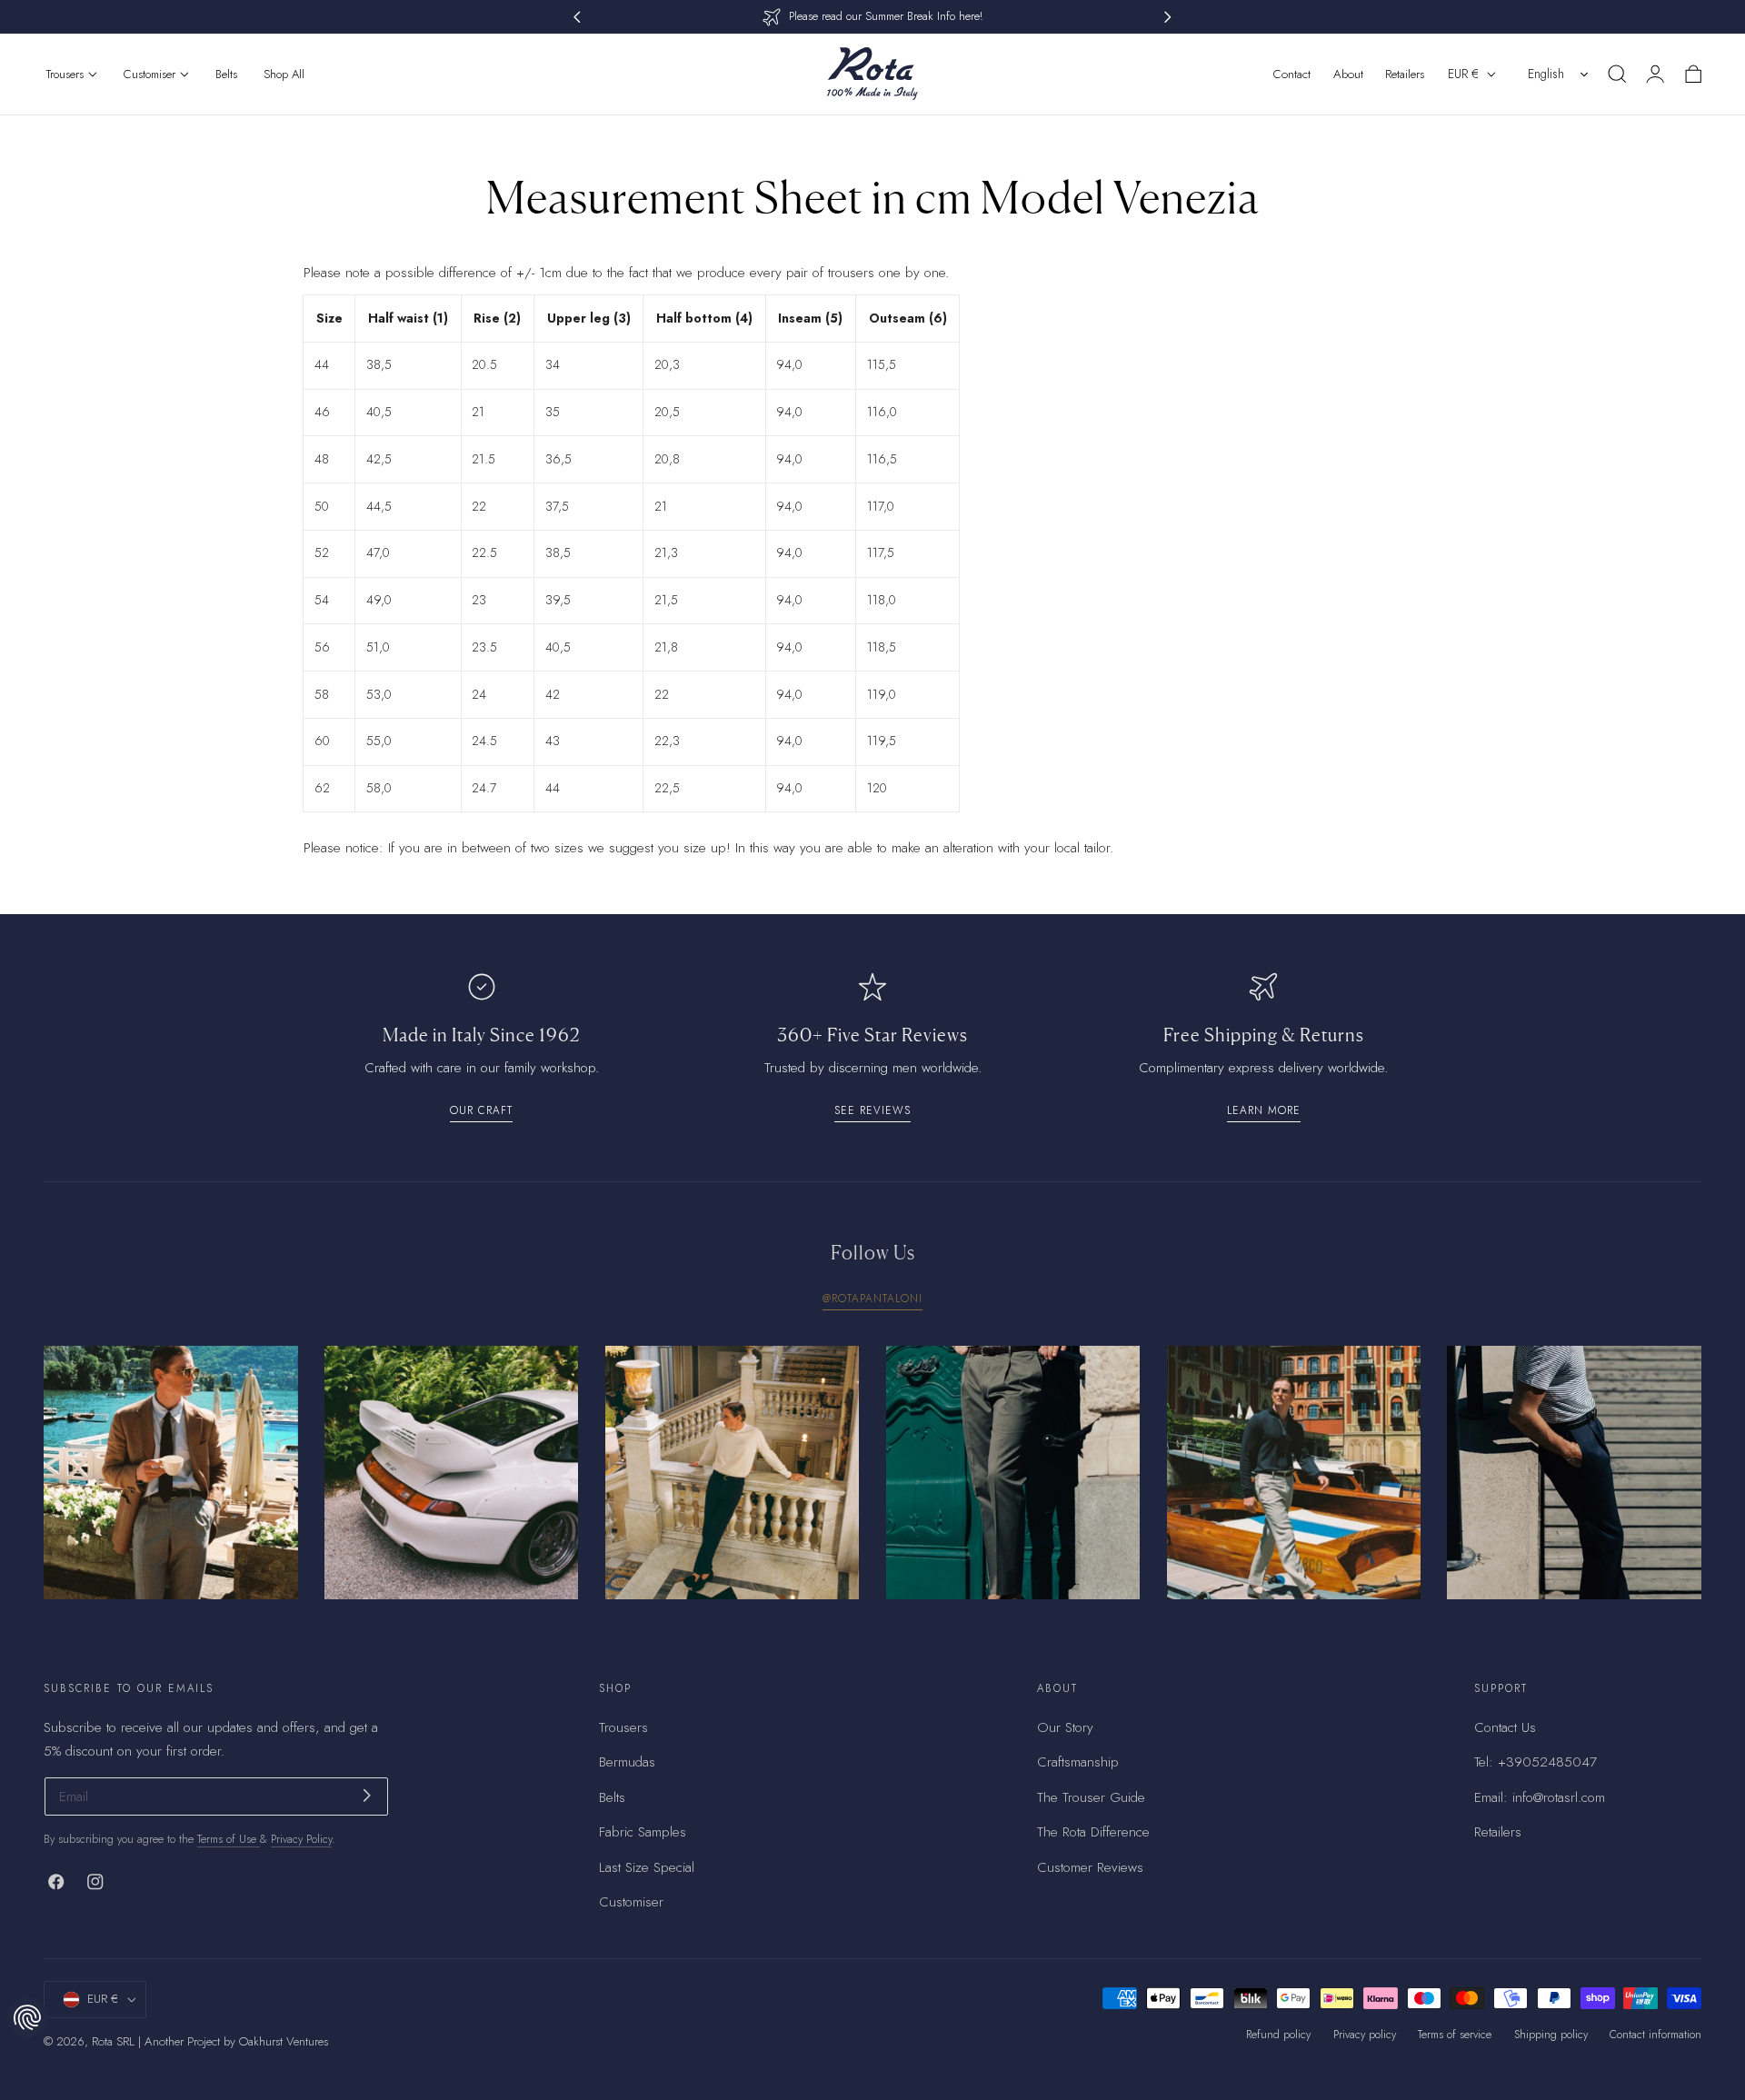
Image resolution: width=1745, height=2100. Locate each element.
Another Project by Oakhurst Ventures (236, 2041)
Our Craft (481, 1110)
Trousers (623, 1727)
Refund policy (1278, 2035)
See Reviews (872, 1110)
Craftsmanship (1078, 1762)
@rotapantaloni (872, 1298)
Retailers (1405, 74)
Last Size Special (647, 1866)
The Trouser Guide (1091, 1797)
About (1348, 74)
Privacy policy (1365, 2035)
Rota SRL (113, 2041)
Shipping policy (1551, 2035)
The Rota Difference (1093, 1832)
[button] (1617, 74)
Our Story (1065, 1727)
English (1546, 74)
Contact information (1655, 2035)
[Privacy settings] (27, 2017)
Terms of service (1455, 2035)
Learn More (1264, 1110)
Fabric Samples (643, 1832)
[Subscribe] (367, 1795)
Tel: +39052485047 (1536, 1762)
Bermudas (627, 1762)
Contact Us (1505, 1727)
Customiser (631, 1902)
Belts (612, 1797)
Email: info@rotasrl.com (1540, 1797)
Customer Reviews (1090, 1866)
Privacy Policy (301, 1839)
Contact (1292, 74)
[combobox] (1560, 74)
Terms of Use (229, 1839)
